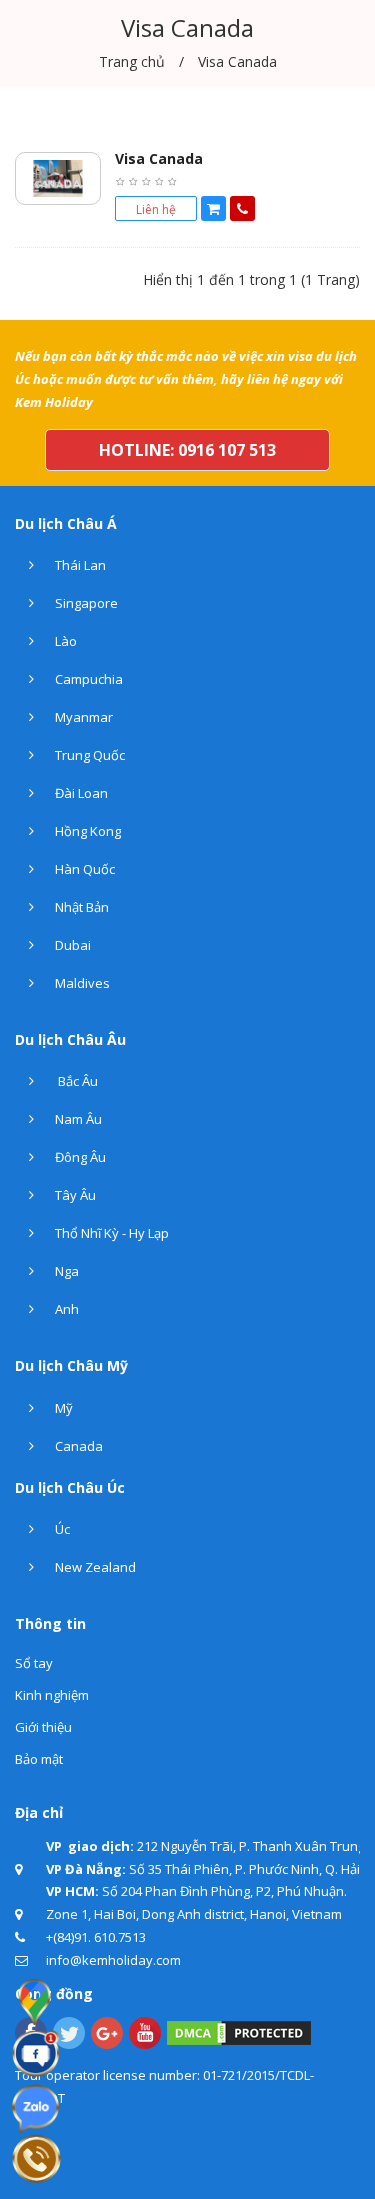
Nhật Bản (80, 907)
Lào (64, 641)
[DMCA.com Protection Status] (239, 2031)
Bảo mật (39, 1759)
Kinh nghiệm (52, 1695)
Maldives (81, 983)
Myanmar (82, 717)
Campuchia (87, 679)
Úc (61, 1529)
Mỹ (62, 1408)
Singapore (85, 603)
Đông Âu (79, 1157)
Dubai (71, 945)
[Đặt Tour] (213, 208)
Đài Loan (80, 793)
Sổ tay (34, 1663)
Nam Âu (77, 1119)
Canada (77, 1446)
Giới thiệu (43, 1727)
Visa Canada (159, 158)
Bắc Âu (75, 1081)
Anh (65, 1309)
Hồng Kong (86, 831)
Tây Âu (74, 1195)
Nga (65, 1271)
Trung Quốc (88, 755)
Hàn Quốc (83, 869)
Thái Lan (79, 565)
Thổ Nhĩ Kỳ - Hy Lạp (110, 1233)
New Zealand (94, 1567)
